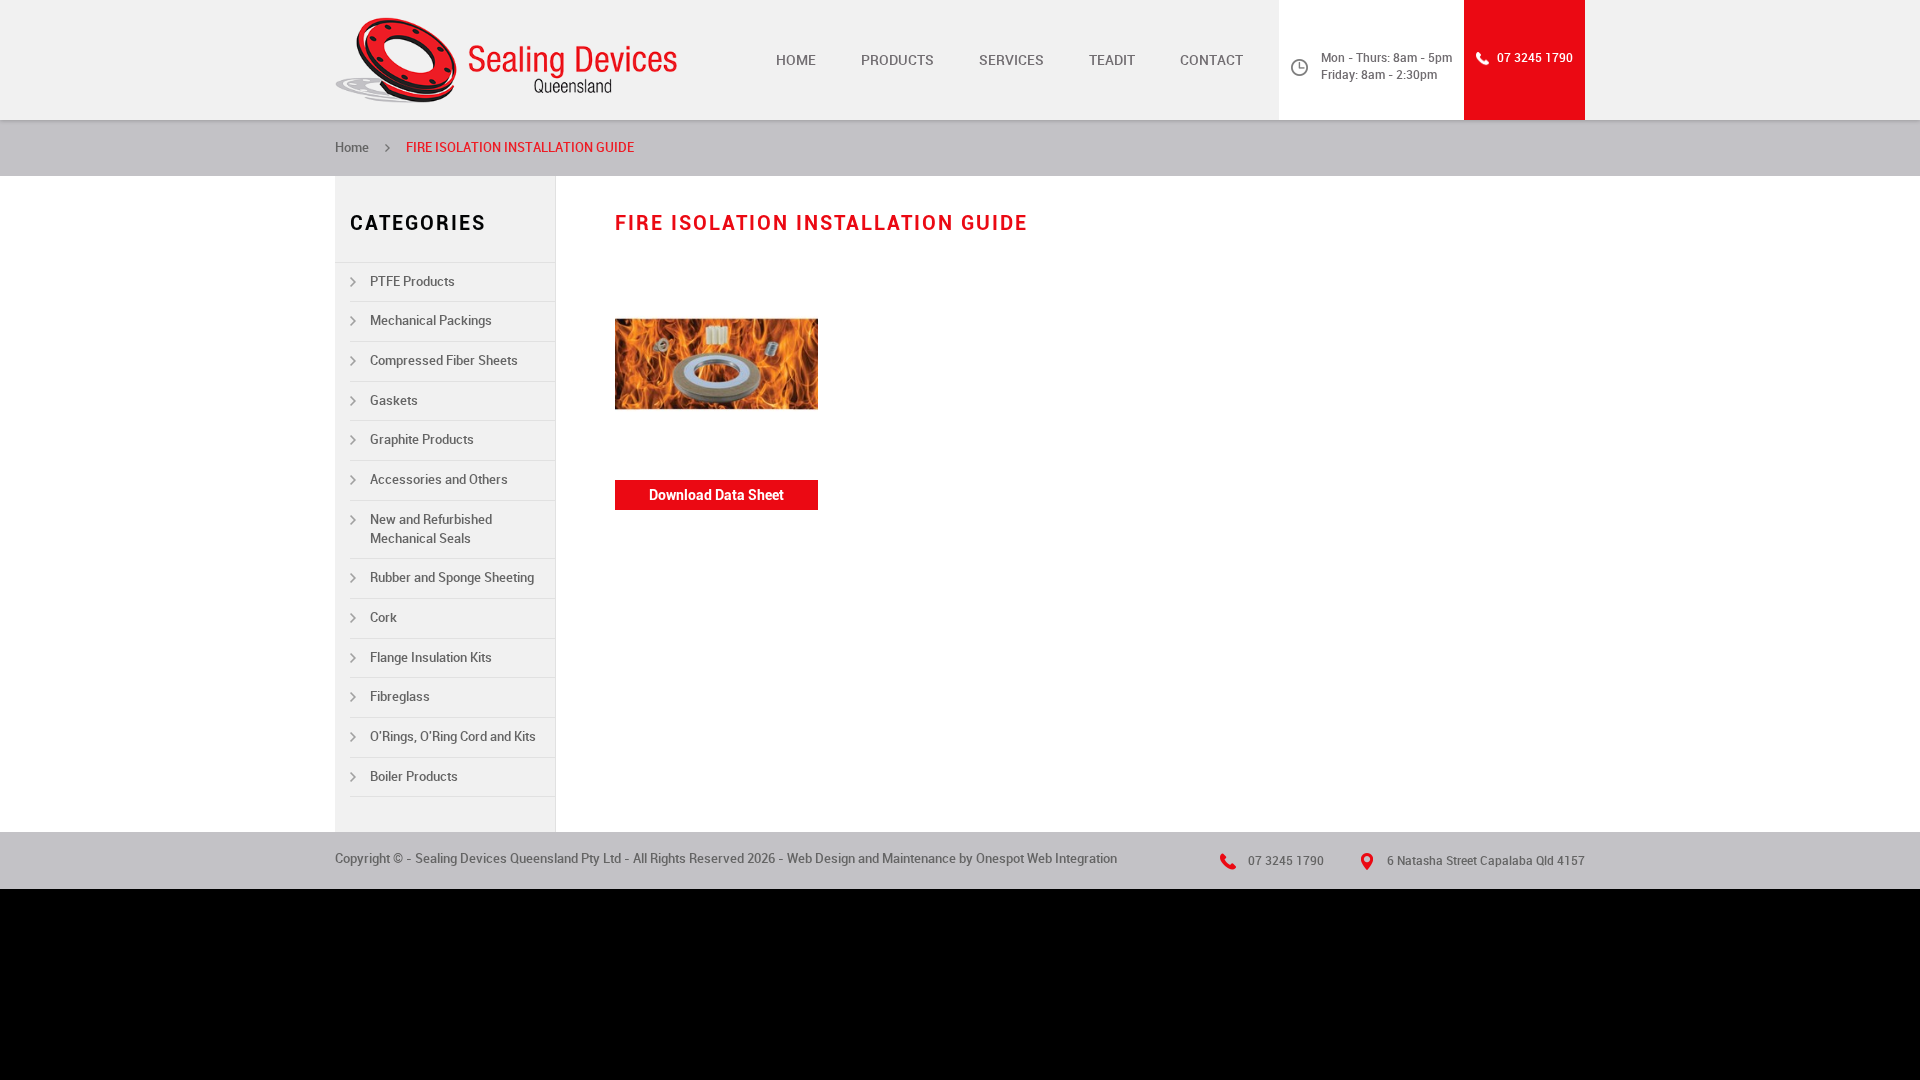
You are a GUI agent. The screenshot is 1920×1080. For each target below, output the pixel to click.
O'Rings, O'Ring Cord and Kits (453, 736)
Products (897, 60)
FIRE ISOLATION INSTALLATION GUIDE (520, 147)
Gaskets (394, 400)
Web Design (821, 858)
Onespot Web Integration (1046, 858)
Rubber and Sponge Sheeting (452, 577)
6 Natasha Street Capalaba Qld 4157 (1486, 861)
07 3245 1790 (1535, 58)
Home (796, 60)
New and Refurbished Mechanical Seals (431, 529)
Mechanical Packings (431, 320)
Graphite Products (422, 439)
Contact (1211, 60)
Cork (383, 617)
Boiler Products (414, 776)
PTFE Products (412, 281)
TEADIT (1112, 60)
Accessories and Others (439, 479)
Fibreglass (400, 696)
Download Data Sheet (716, 495)
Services (1011, 60)
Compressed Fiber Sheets (444, 360)
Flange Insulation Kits (431, 657)
